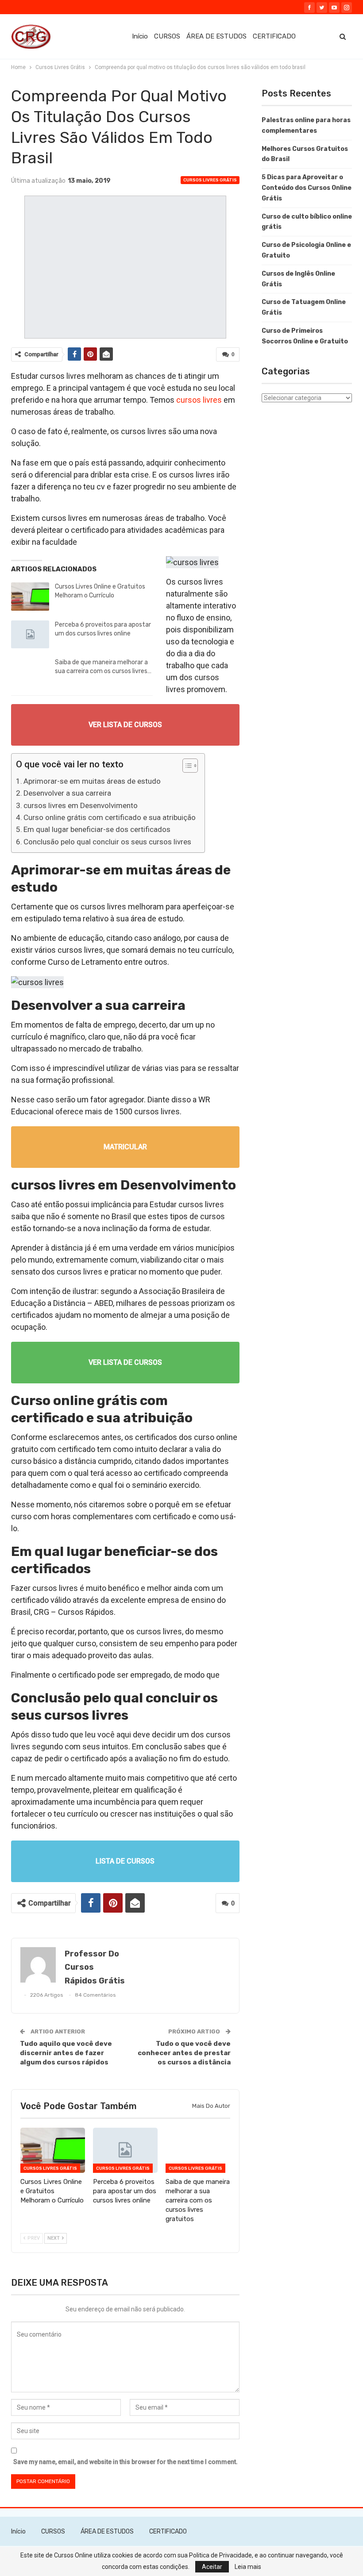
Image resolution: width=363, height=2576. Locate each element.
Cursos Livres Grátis (210, 180)
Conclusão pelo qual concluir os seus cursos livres (107, 842)
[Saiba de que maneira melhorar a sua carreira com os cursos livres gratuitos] (30, 672)
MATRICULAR (125, 1147)
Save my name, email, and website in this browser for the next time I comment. (126, 2462)
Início (140, 36)
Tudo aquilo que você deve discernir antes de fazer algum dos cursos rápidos (66, 2053)
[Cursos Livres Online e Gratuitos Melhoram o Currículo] (30, 597)
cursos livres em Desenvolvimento (81, 805)
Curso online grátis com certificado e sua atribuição (110, 817)
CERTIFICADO (274, 36)
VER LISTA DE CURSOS (125, 725)
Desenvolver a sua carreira (67, 793)
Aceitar (212, 2567)
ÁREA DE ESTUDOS (216, 36)
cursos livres (199, 400)
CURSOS (167, 36)
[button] (186, 767)
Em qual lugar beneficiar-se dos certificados (97, 829)
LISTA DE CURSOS (125, 1861)
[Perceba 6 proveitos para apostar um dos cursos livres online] (30, 635)
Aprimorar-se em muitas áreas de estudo (92, 781)
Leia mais (248, 2567)
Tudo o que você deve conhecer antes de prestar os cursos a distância (184, 2053)
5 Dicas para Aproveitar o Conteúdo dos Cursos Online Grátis (307, 188)
